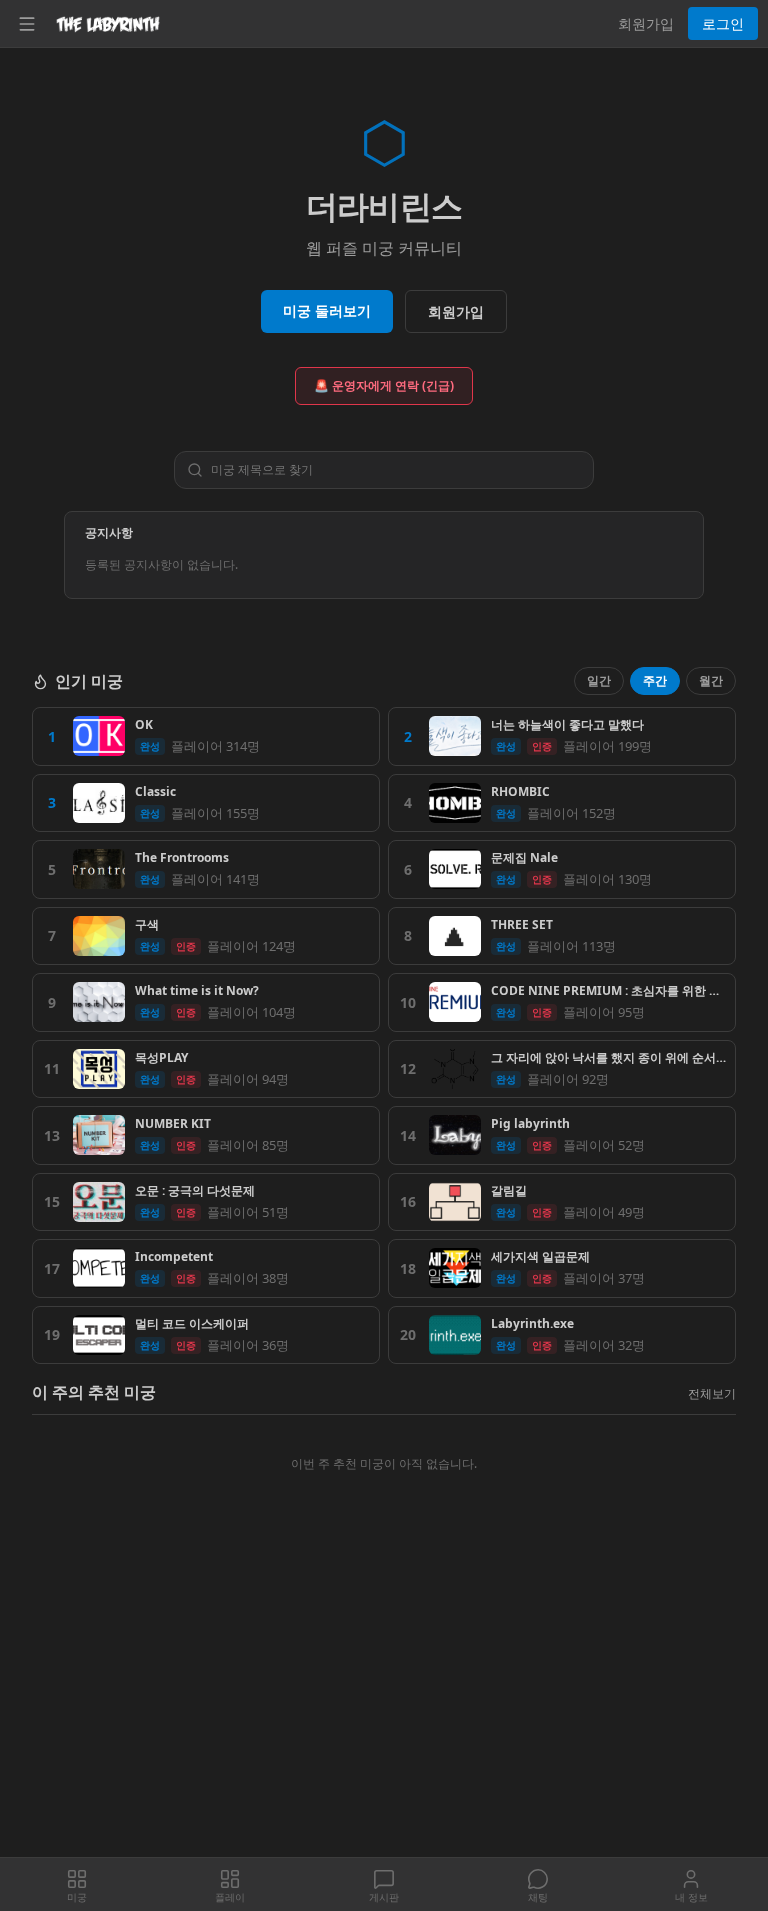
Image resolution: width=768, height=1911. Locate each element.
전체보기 (712, 1393)
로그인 (723, 23)
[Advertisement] (384, 1709)
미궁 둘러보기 (327, 310)
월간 (711, 680)
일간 (599, 680)
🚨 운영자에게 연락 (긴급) (384, 385)
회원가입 (646, 23)
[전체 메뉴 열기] (27, 24)
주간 (655, 680)
